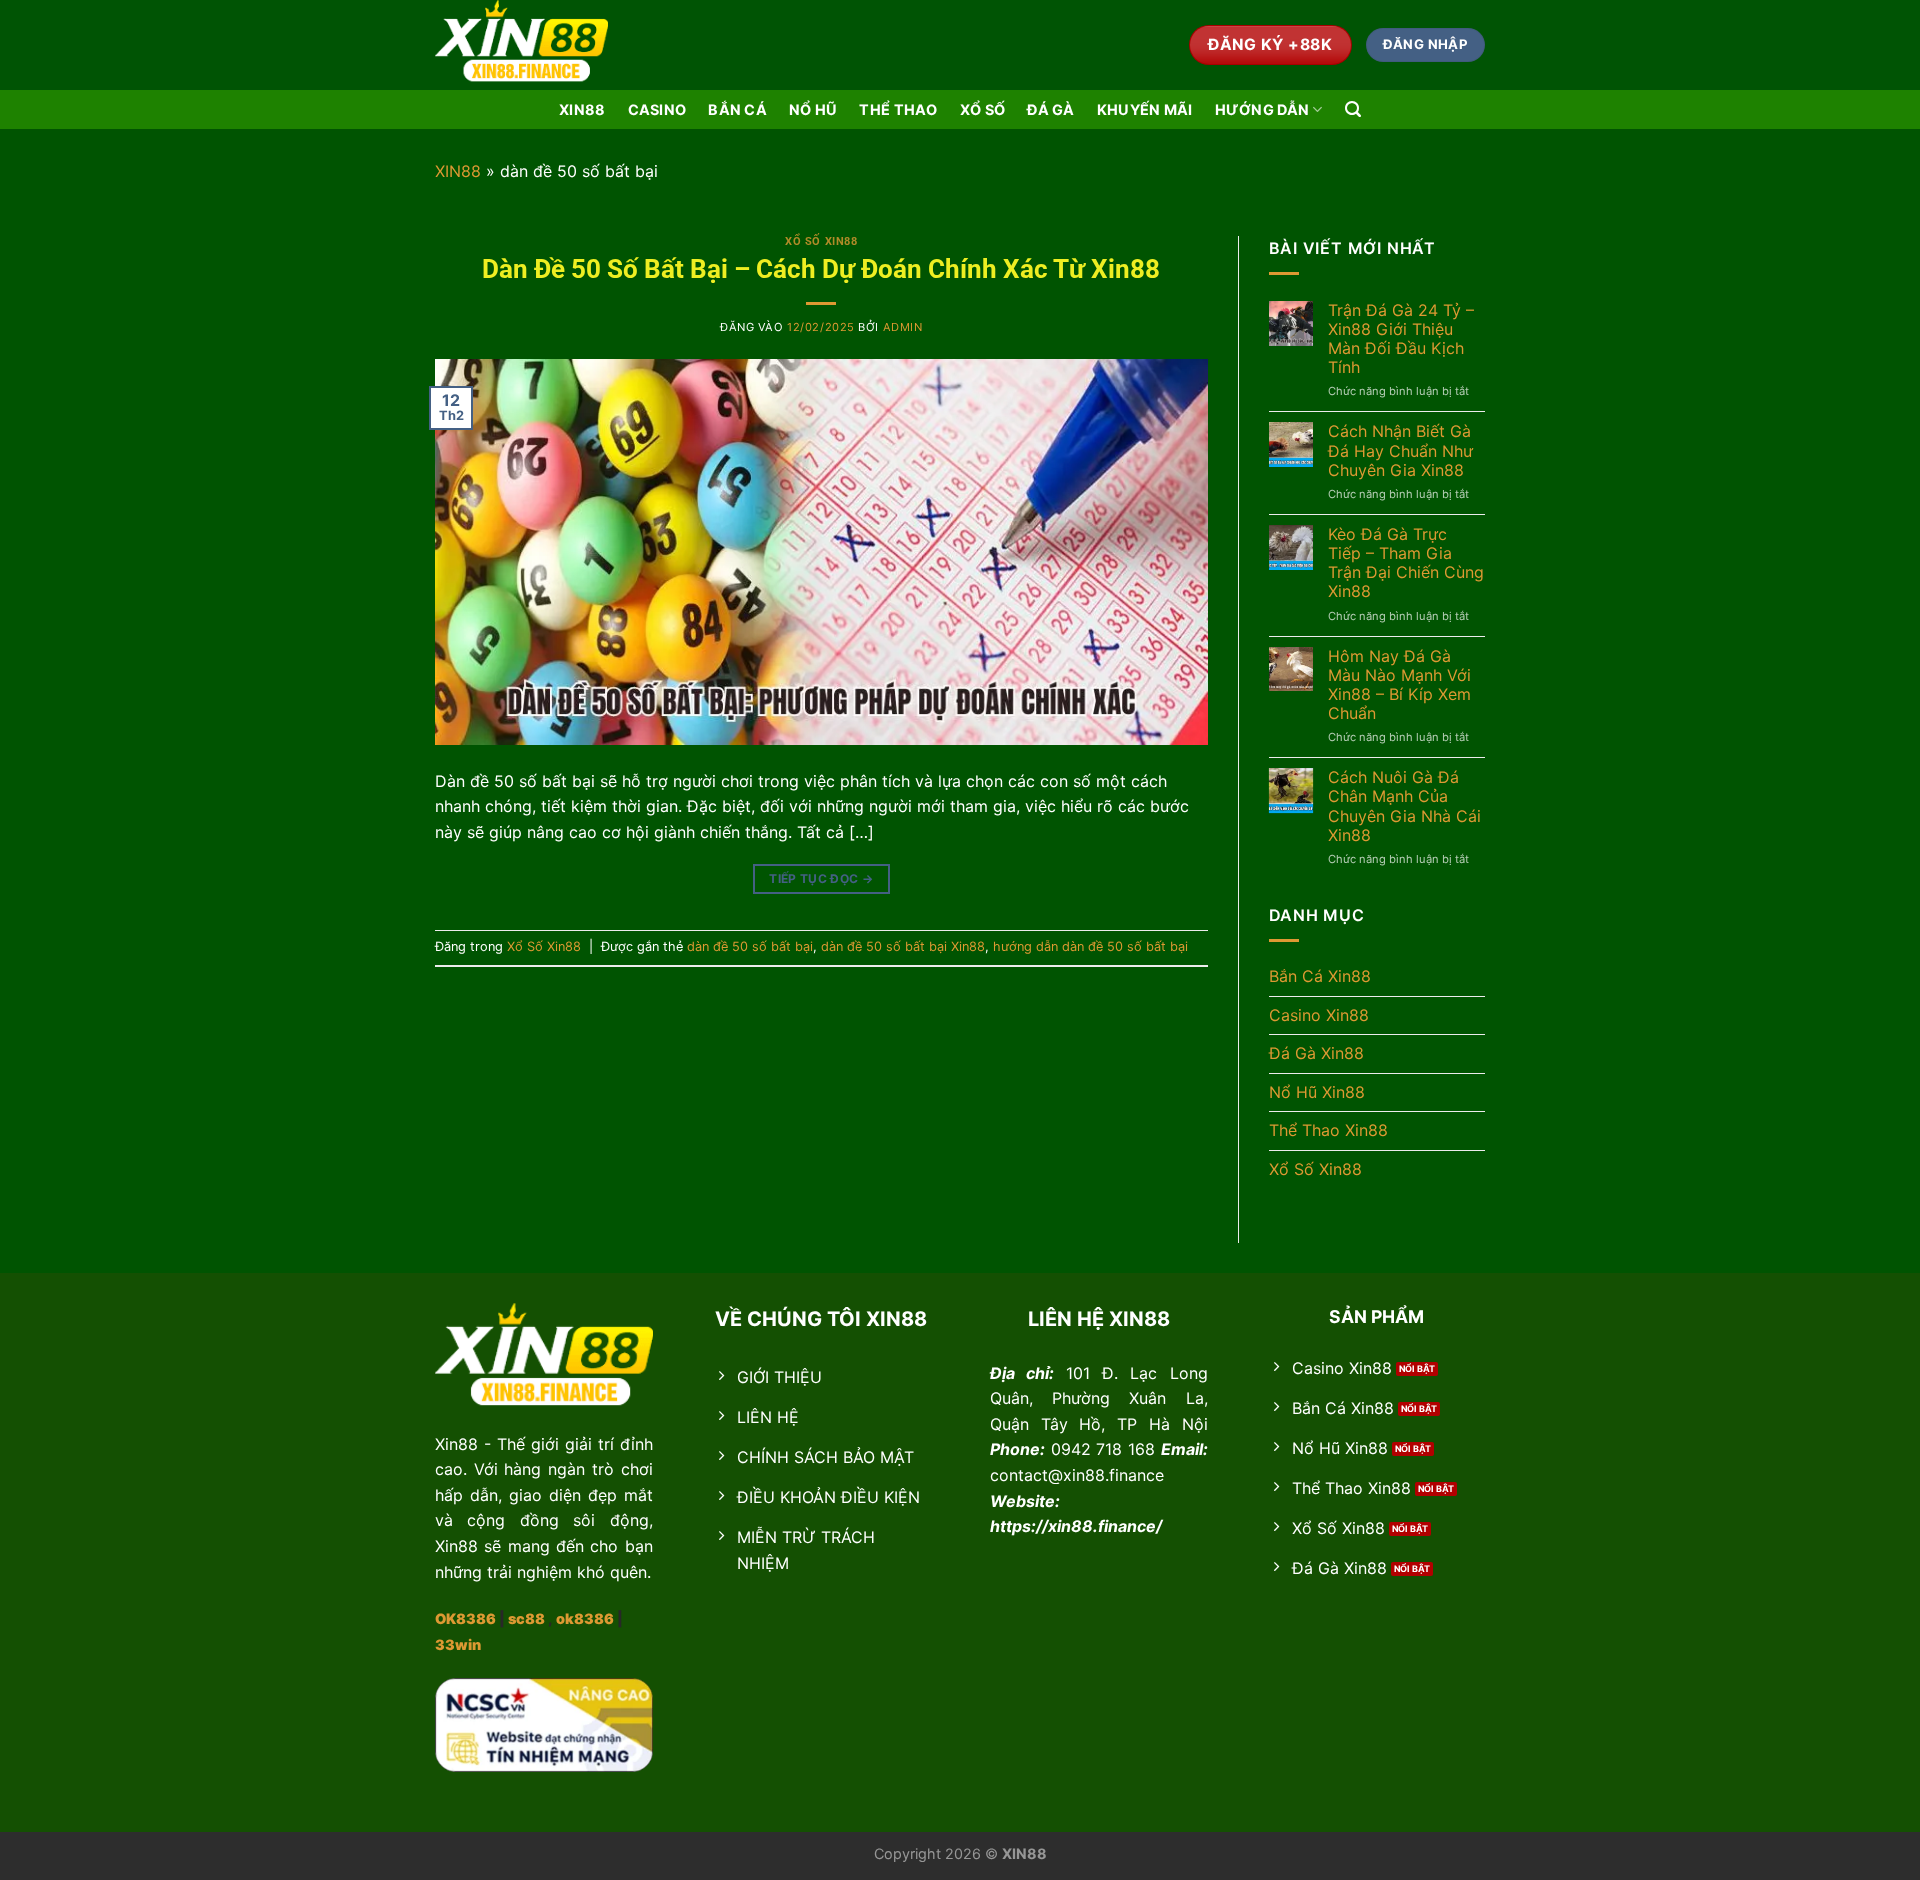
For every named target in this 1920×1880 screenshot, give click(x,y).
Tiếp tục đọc (821, 878)
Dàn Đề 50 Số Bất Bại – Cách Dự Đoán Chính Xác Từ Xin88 (821, 269)
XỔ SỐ (982, 109)
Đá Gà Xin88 (1316, 1053)
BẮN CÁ (737, 109)
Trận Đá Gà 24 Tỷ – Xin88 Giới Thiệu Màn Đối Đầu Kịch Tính (1401, 339)
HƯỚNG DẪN (1262, 109)
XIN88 (582, 109)
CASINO (657, 109)
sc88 (526, 1618)
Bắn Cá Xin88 (1320, 976)
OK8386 (465, 1618)
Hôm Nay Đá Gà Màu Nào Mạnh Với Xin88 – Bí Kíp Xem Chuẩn (1399, 685)
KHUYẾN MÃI (1145, 109)
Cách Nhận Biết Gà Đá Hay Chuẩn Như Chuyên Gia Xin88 (1400, 450)
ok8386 (585, 1618)
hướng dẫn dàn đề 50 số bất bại (1090, 946)
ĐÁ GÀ (1050, 109)
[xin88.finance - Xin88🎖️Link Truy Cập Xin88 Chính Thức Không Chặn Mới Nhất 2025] (535, 45)
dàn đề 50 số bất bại (750, 946)
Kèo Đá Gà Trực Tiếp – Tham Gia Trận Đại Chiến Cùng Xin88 (1406, 563)
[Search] (1353, 109)
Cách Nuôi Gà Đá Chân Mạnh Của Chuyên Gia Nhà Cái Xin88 (1404, 806)
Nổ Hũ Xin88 (1317, 1092)
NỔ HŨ (813, 109)
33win (458, 1644)
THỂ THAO (898, 109)
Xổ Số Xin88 (821, 241)
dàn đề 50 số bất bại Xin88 (903, 946)
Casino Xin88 (1319, 1015)
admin (903, 327)
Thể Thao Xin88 (1328, 1130)
